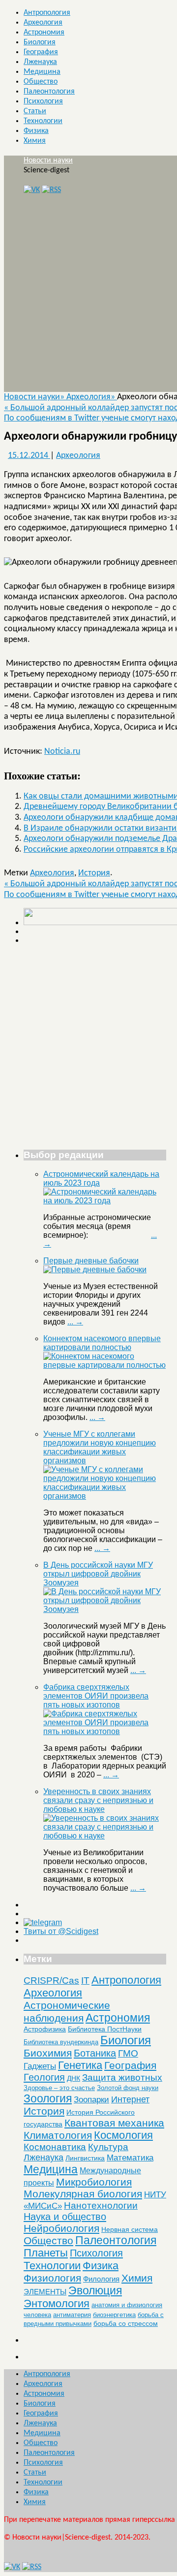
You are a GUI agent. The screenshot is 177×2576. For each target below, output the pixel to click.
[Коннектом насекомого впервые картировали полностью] (105, 1365)
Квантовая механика (114, 2123)
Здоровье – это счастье (59, 2088)
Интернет (130, 2099)
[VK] (32, 190)
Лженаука (40, 62)
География (41, 52)
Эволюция (95, 2290)
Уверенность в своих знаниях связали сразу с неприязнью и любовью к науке (98, 1800)
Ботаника (95, 2053)
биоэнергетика (114, 2315)
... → (75, 1322)
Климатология (58, 2135)
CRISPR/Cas (51, 1980)
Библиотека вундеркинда (61, 2042)
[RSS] (51, 190)
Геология (44, 2077)
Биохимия (48, 2053)
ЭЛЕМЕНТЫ (45, 2292)
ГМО (128, 2053)
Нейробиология (61, 2228)
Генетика (80, 2065)
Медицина (42, 72)
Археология (43, 23)
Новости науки (48, 161)
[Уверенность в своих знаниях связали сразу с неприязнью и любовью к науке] (105, 1836)
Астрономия (44, 32)
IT (85, 1980)
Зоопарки (91, 2100)
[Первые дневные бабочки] (95, 1270)
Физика (36, 131)
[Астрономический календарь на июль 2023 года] (105, 1201)
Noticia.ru (62, 752)
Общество (41, 82)
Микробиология (94, 2182)
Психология (43, 101)
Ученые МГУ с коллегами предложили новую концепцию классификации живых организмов (100, 1447)
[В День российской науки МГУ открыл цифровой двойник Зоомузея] (105, 1609)
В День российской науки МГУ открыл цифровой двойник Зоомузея (98, 1574)
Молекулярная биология (83, 2194)
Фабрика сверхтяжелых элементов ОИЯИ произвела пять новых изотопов (96, 1696)
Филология (101, 2279)
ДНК (74, 2078)
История (94, 873)
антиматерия (72, 2315)
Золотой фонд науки (128, 2088)
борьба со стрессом (126, 2323)
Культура (108, 2147)
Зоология (48, 2098)
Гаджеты (40, 2066)
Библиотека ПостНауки (105, 2029)
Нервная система (130, 2229)
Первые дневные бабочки (91, 1261)
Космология (123, 2135)
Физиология (52, 2278)
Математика (130, 2158)
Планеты (46, 2253)
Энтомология (57, 2303)
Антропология (47, 13)
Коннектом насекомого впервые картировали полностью (102, 1343)
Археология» (92, 397)
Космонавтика (55, 2147)
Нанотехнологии (101, 2205)
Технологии (43, 121)
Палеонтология (49, 92)
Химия (35, 141)
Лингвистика (85, 2158)
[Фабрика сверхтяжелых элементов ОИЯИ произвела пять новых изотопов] (105, 1731)
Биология (40, 42)
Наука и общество (65, 2217)
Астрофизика (45, 2029)
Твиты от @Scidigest (61, 1931)
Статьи (35, 111)
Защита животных (122, 2077)
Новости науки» (35, 397)
